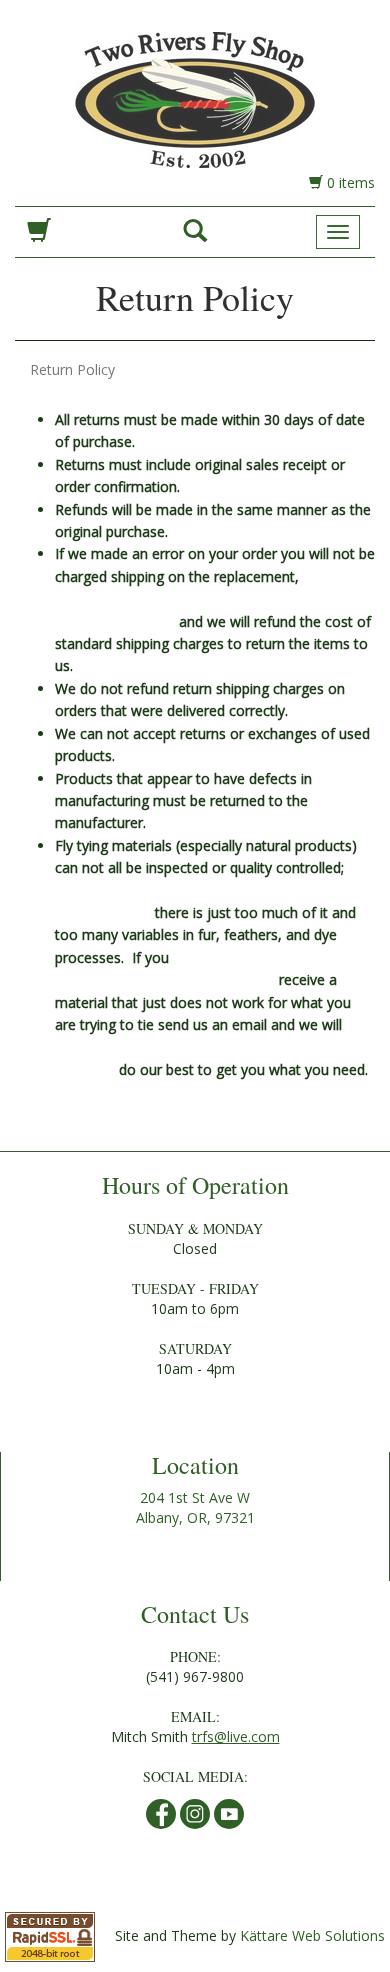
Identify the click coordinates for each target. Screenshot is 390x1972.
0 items (349, 182)
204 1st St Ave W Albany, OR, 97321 (195, 1507)
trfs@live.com (236, 1736)
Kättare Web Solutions (312, 1935)
